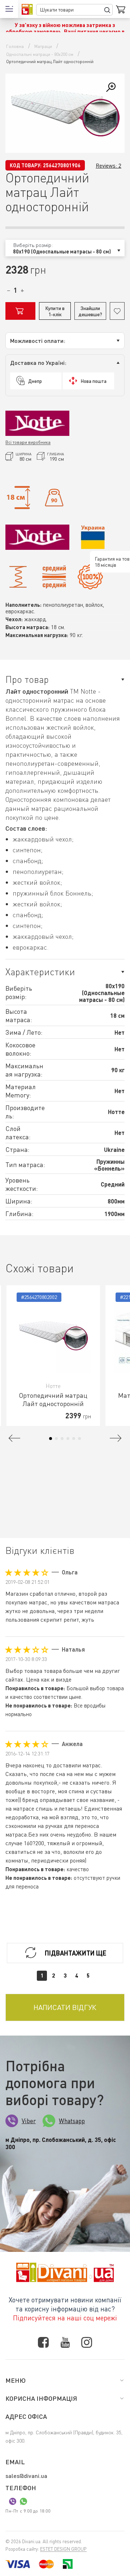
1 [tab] (51, 1439)
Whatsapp (72, 2121)
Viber (29, 2121)
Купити (20, 311)
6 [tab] (79, 1439)
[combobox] (65, 248)
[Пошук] (107, 10)
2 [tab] (56, 1439)
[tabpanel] (53, 1356)
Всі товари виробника (28, 442)
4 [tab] (68, 1439)
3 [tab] (62, 1439)
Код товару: (26, 165)
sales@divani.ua (26, 2476)
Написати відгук (65, 2007)
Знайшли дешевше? (90, 311)
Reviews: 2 (109, 165)
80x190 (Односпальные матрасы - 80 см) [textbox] (62, 251)
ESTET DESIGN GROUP (63, 2549)
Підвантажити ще (75, 1953)
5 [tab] (74, 1439)
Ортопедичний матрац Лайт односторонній (53, 1399)
